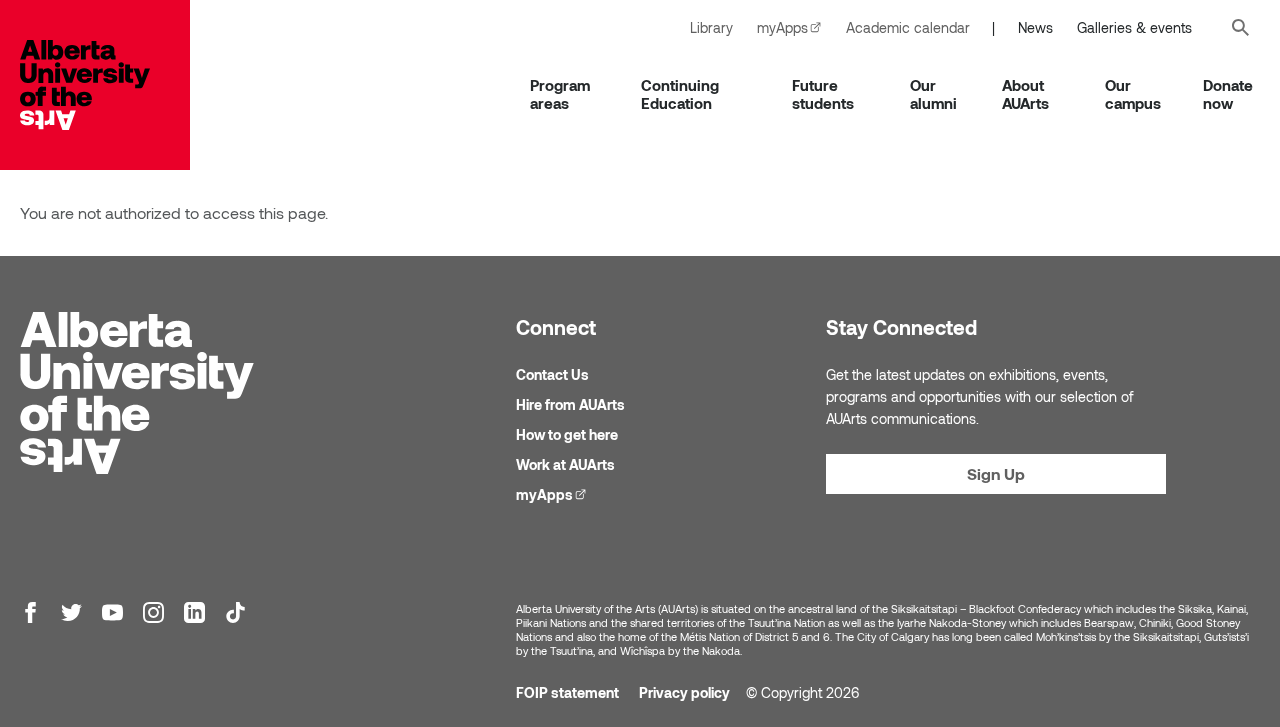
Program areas (560, 94)
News (1035, 27)
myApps (795, 27)
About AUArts (1025, 94)
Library (711, 27)
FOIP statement (567, 692)
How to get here (567, 434)
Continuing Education (680, 94)
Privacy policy (684, 692)
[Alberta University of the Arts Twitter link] (71, 612)
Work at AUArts (565, 464)
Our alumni (933, 94)
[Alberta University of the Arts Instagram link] (153, 612)
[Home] (105, 85)
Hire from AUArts (570, 404)
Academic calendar (908, 27)
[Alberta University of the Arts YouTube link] (112, 612)
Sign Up (996, 473)
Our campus (1133, 94)
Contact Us (552, 374)
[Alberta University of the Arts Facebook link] (30, 612)
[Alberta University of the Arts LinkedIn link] (194, 612)
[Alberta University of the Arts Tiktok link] (235, 612)
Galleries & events (1134, 27)
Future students (823, 94)
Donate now (1228, 94)
